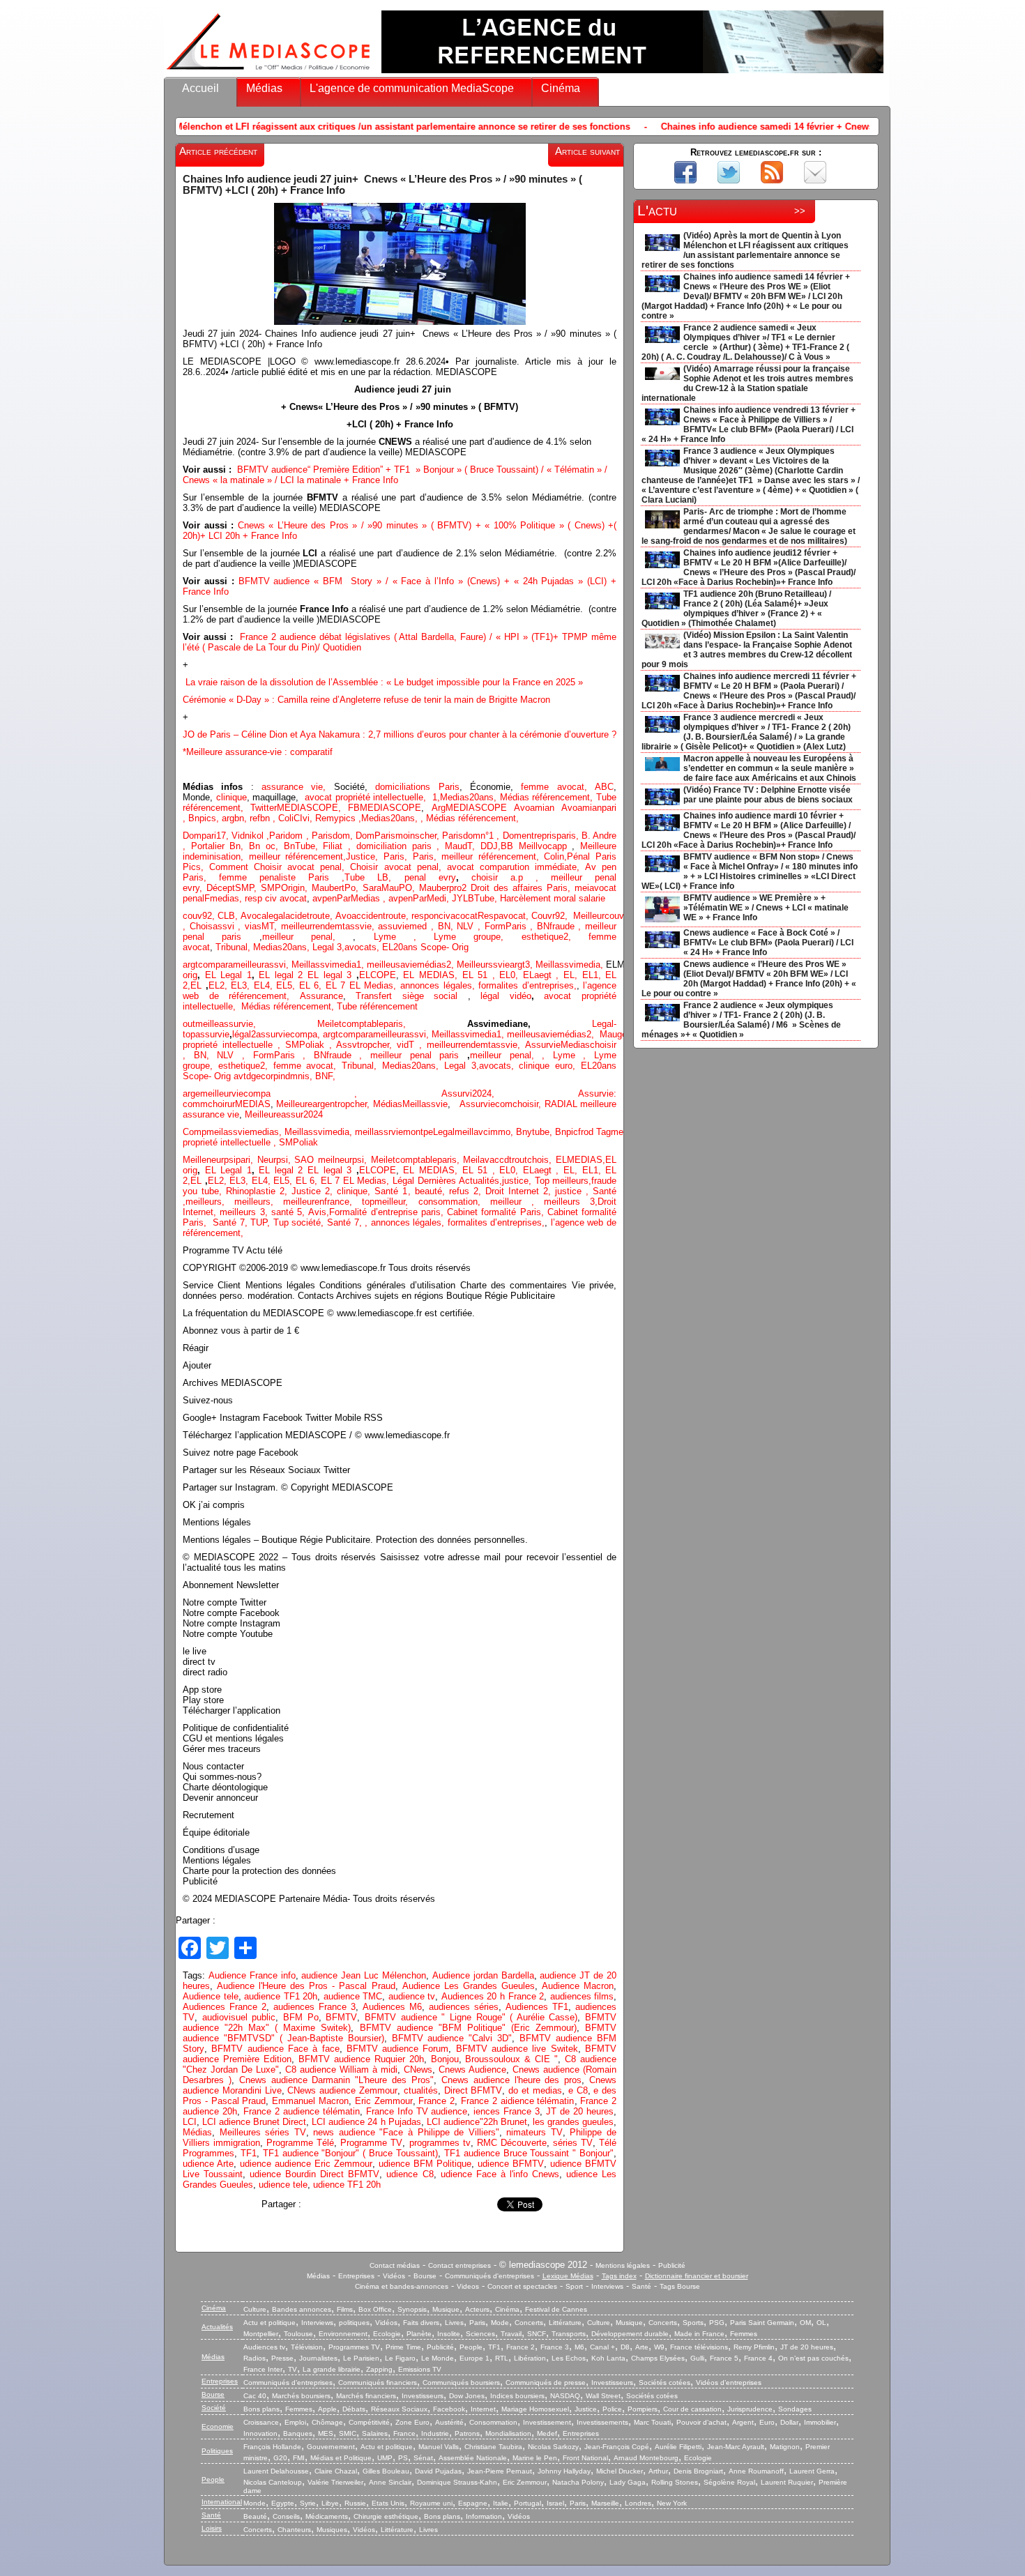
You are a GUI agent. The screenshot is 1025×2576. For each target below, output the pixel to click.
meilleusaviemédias (407, 965)
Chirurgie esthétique (386, 2516)
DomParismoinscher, (399, 836)
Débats (354, 2409)
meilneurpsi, (344, 1160)
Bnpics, (205, 818)
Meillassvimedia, (569, 965)
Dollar (789, 2422)
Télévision (307, 2347)
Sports (693, 2323)
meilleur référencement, (493, 856)
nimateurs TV (534, 2132)
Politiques (217, 2451)
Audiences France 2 (225, 2007)
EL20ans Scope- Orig (425, 947)
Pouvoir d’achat (701, 2422)
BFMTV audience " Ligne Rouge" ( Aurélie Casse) (471, 2017)
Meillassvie (425, 1104)
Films (345, 2309)
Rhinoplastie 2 (255, 1191)
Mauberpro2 (445, 888)
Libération (530, 2358)
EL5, (288, 985)
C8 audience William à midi (341, 2070)
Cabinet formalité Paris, (497, 1212)
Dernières (439, 1181)
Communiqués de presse (546, 2383)
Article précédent (218, 151)
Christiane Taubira (493, 2447)
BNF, (325, 1076)
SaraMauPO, (391, 888)
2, (451, 965)
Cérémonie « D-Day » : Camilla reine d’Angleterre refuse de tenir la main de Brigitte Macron (366, 700)
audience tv (412, 1996)
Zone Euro (412, 2422)
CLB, (229, 916)
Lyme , (574, 1055)
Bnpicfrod (576, 1132)
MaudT (458, 846)
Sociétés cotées (665, 2383)
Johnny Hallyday (564, 2471)
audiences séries (464, 2007)
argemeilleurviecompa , (312, 1093)
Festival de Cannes (556, 2309)
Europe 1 (474, 2358)
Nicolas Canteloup (273, 2482)
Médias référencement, (548, 797)
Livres (454, 2323)
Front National (585, 2458)
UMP (385, 2458)
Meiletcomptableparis (360, 1024)
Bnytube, (536, 1132)
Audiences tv (264, 2347)
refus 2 (464, 1191)
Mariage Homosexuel (535, 2409)
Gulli (697, 2358)
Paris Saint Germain (762, 2323)
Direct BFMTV (473, 2090)
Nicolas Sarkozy (553, 2447)
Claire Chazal (336, 2471)
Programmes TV (354, 2347)
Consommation (493, 2422)
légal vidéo (506, 996)
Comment (231, 867)
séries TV (573, 2143)
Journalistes (318, 2358)
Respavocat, (504, 916)
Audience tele (211, 1996)
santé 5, (288, 1212)
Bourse (425, 2276)
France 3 (555, 2347)
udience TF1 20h (347, 2185)
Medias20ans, (470, 797)
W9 (659, 2347)
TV (293, 2369)
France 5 (724, 2358)
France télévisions (699, 2347)
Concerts (529, 2323)
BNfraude (561, 926)
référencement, (289, 1006)
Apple (327, 2409)
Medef (547, 2433)
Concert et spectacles (522, 2286)
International (222, 2502)
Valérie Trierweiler (335, 2482)
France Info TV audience (417, 2111)
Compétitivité (369, 2422)
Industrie (435, 2433)
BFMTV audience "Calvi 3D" (452, 2038)
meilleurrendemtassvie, (476, 1045)
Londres (638, 2503)
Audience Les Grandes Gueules (469, 1986)
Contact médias (395, 2265)
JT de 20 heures (580, 2111)
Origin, (296, 888)
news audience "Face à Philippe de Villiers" (406, 2132)
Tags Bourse (680, 2286)
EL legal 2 (283, 975)
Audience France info (252, 1975)
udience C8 (410, 2174)
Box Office (375, 2309)
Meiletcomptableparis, (417, 1160)
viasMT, (263, 926)
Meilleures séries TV (263, 2132)
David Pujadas (438, 2471)
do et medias (535, 2090)
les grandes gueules (573, 2122)
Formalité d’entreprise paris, (388, 1212)
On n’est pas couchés (813, 2358)
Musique (446, 2309)
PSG (717, 2323)
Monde (255, 2503)
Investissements (602, 2422)
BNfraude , (342, 1055)
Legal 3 (327, 947)
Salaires (375, 2433)
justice (568, 1191)
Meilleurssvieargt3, (496, 965)
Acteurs (477, 2309)
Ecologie (387, 2334)
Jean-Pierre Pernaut (500, 2471)
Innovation (260, 2433)
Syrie (308, 2503)
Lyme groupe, (478, 937)
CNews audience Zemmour (342, 2090)
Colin (554, 856)
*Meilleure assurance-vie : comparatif (258, 752)
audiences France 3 (314, 2007)
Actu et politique (269, 2323)
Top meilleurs (562, 1181)
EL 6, (312, 985)
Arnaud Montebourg (646, 2458)
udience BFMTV (511, 2164)
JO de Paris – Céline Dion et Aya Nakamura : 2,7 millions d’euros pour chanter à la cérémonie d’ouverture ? (400, 734)
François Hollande (272, 2447)
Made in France (699, 2334)
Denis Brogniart (698, 2471)
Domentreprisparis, (542, 836)
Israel (555, 2503)
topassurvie (206, 1034)
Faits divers (421, 2323)
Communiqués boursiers (461, 2383)
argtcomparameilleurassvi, (237, 965)
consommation (448, 1202)
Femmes (744, 2334)
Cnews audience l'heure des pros (511, 2080)
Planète (419, 2334)
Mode (500, 2323)
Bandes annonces (302, 2309)
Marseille (605, 2503)
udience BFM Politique (425, 2164)
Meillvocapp (546, 846)
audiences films (582, 1996)
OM (805, 2323)
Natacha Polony (578, 2482)
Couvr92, (552, 916)
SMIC (348, 2433)
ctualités (421, 2090)
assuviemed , (408, 926)
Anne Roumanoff (756, 2471)
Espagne (473, 2503)
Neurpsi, (276, 1160)
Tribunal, (234, 947)
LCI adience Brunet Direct (254, 2122)
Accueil (200, 88)
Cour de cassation (692, 2409)
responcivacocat (445, 916)
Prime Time (403, 2347)
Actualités (217, 2327)
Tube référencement (377, 1006)
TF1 (249, 2153)
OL (821, 2323)
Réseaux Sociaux (399, 2409)
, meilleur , (511, 1202)
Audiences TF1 (537, 2007)
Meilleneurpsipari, (220, 1160)
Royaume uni (431, 2503)
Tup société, (300, 1222)
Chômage (327, 2422)
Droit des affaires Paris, (523, 888)
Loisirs (212, 2528)
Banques (298, 2433)
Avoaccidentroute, (373, 916)
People (471, 2347)
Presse (282, 2358)
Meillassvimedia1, (329, 965)
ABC (604, 787)
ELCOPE (378, 975)
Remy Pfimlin (754, 2347)
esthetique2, (555, 937)
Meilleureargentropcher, (324, 1104)
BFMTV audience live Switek (517, 2049)
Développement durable (630, 2334)
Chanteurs (294, 2530)
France (404, 2433)
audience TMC (353, 1996)
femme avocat (304, 1066)
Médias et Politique (341, 2458)
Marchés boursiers (301, 2396)
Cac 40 (255, 2396)
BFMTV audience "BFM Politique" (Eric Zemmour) (468, 2028)
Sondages (795, 2409)
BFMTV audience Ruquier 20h (361, 2059)
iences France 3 (507, 2111)
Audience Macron (578, 1986)
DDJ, (491, 846)
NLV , (470, 926)
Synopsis (412, 2309)
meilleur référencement (296, 856)
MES (326, 2433)
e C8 (578, 2090)
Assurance (321, 996)
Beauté (255, 2516)
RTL (502, 2358)
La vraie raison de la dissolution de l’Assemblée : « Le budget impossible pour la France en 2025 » (384, 682)
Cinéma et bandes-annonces (402, 2286)
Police (612, 2409)
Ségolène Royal (729, 2482)
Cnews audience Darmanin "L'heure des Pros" (336, 2080)
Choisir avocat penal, (398, 867)
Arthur (658, 2471)
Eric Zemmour (384, 2101)
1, (435, 797)
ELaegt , (543, 975)
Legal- (604, 1024)
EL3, (242, 985)
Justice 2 (311, 1191)
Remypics (337, 818)
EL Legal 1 (228, 975)
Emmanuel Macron (310, 2101)
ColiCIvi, (297, 818)
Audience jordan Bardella (483, 1975)
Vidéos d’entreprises (729, 2383)
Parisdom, (334, 836)
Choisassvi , (217, 926)
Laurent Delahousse (276, 2471)
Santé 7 (343, 1222)
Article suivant (587, 151)
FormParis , (511, 926)
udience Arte (208, 2164)
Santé (641, 2286)
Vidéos (394, 2276)
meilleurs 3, (571, 1202)
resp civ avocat (276, 898)
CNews (418, 2070)
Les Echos (569, 2358)
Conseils (286, 2516)
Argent (743, 2422)
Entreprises (356, 2276)
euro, (568, 1066)
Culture (255, 2309)
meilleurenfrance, (322, 1202)
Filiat (333, 846)
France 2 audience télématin (302, 2111)
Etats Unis (388, 2503)
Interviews (607, 2286)
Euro (767, 2422)
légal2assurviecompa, (278, 1034)
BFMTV (341, 2017)
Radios (255, 2358)
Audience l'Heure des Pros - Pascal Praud (306, 1986)
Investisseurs (612, 2383)
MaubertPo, (337, 888)
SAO (306, 1160)
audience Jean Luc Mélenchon (364, 1975)
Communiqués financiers (378, 2383)
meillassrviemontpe (394, 1132)
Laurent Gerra (812, 2471)
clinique (231, 797)
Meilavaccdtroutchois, (509, 1160)
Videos (468, 2286)
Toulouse (298, 2334)
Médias (264, 88)
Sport (574, 2286)
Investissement (547, 2422)
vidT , (412, 1045)
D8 (625, 2347)
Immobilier (820, 2422)
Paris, (398, 856)
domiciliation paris (394, 846)
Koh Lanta (608, 2358)
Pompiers (643, 2409)
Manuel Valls (439, 2447)
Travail (511, 2334)
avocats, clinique (517, 1066)
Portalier (211, 846)
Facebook (449, 2409)
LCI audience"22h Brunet (477, 2122)
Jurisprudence (750, 2409)
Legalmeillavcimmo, (474, 1132)
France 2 (436, 2101)
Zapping (379, 2369)
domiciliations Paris (413, 787)
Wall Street (603, 2396)
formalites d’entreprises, (527, 985)
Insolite (449, 2334)
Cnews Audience (472, 2070)
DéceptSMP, (234, 888)
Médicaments (327, 2516)
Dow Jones (467, 2396)
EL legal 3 (329, 975)
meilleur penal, (506, 1055)
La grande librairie (332, 2369)
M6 (579, 2347)
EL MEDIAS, (432, 975)
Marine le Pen (535, 2458)
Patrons (467, 2433)
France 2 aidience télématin (517, 2101)
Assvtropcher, (366, 1045)
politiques (354, 2323)
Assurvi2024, (510, 1093)
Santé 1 (391, 1191)
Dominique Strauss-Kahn (457, 2482)
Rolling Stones (675, 2482)
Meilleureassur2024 (284, 1114)
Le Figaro (400, 2358)
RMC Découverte (512, 2143)
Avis (317, 1212)
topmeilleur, (390, 1202)
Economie (218, 2426)
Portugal (527, 2503)
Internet (483, 2409)
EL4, (265, 985)
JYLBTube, (476, 898)
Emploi (295, 2422)
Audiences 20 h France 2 (493, 1996)
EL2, (218, 985)
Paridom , (290, 836)
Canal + (602, 2347)
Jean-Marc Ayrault (736, 2447)
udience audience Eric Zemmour (306, 2164)
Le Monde (438, 2358)
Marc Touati (652, 2422)
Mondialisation (508, 2433)
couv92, (200, 916)
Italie (501, 2503)
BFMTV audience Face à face (275, 2049)
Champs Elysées (658, 2358)
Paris (477, 2323)
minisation (220, 856)
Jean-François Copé (617, 2447)
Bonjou (445, 2059)
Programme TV (371, 2143)
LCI (190, 2122)
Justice (360, 856)
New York (672, 2503)
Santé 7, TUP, (243, 1222)
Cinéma (561, 88)
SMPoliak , (311, 1045)
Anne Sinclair (390, 2482)
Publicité (672, 2265)
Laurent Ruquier (787, 2482)
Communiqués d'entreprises (489, 2276)
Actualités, (480, 1181)
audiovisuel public (239, 2017)
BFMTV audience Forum (398, 2049)
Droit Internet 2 (517, 1191)
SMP (271, 888)
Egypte (283, 2503)
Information (484, 2516)
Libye (330, 2503)
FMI (299, 2458)
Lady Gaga (628, 2482)
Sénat (423, 2458)
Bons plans (261, 2409)
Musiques (332, 2530)
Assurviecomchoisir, (502, 1104)
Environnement (343, 2334)
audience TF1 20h (281, 1996)
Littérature (565, 2323)
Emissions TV (420, 2369)
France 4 (758, 2358)
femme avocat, (554, 787)
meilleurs (204, 1202)
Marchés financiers (366, 2396)
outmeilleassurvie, (250, 1024)
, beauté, (428, 1191)
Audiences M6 (392, 2007)
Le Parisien (361, 2358)
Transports (569, 2334)
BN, (206, 1055)
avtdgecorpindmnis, (274, 1076)
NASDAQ (565, 2396)
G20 (280, 2458)
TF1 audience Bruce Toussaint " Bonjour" (529, 2153)
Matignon (785, 2447)
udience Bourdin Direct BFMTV (314, 2174)
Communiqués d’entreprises (288, 2383)
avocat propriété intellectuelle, (366, 797)
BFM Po (301, 2017)
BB (510, 846)
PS (403, 2458)
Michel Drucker (620, 2471)
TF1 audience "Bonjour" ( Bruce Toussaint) (350, 2153)
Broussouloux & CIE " (511, 2059)
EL (196, 985)
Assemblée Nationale (473, 2458)
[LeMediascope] (268, 73)
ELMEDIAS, (580, 1160)
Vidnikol (249, 836)
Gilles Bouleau (386, 2471)
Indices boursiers (517, 2396)
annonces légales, (438, 985)
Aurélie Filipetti (678, 2447)
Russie (355, 2503)
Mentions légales (623, 2265)
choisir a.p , (511, 877)
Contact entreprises (460, 2265)
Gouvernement (331, 2447)
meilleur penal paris (415, 1055)
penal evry (430, 877)
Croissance (261, 2422)
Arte (642, 2347)
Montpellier (261, 2334)
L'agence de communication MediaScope (412, 88)
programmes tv (440, 2143)
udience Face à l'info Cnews (500, 2174)
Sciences (480, 2334)
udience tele (283, 2185)
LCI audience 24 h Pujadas (366, 2122)
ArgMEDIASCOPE (473, 808)
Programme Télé (300, 2143)
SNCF (537, 2334)
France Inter (263, 2369)
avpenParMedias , (350, 898)
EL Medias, (375, 985)
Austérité (449, 2422)
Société (214, 2408)
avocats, (363, 947)
